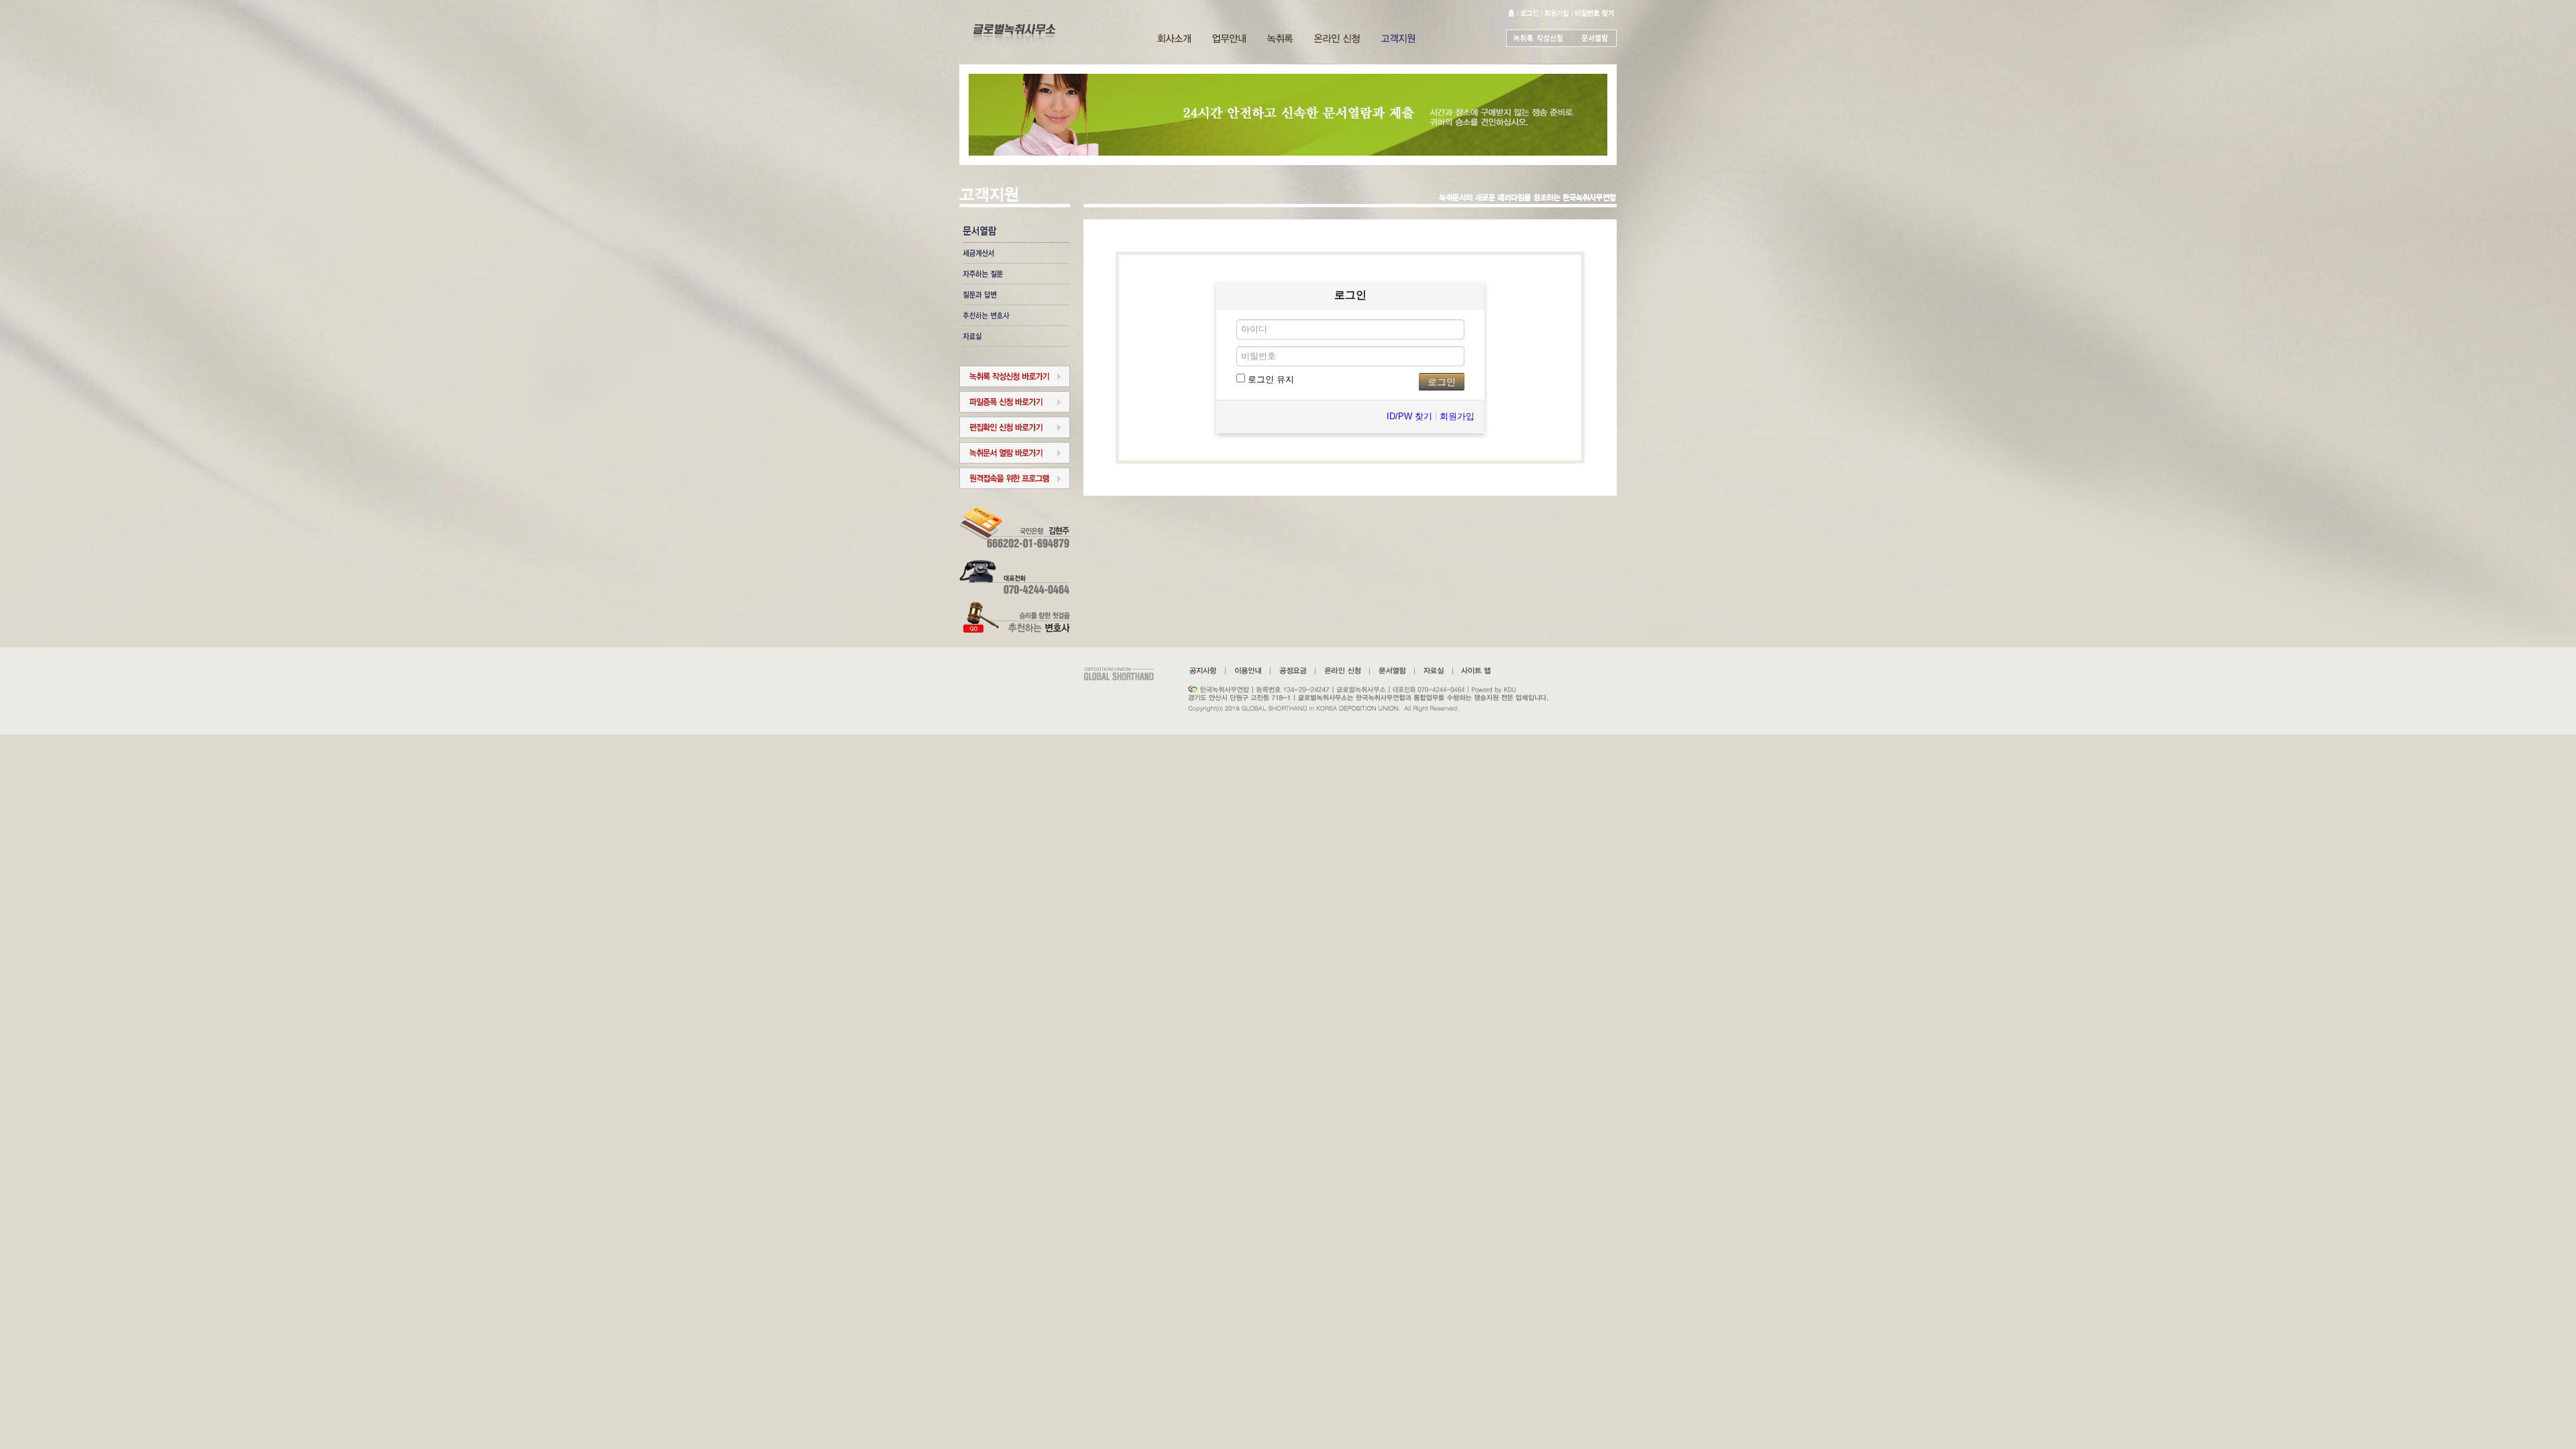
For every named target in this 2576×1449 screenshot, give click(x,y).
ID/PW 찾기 (1409, 416)
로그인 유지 (1270, 379)
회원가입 (1457, 416)
